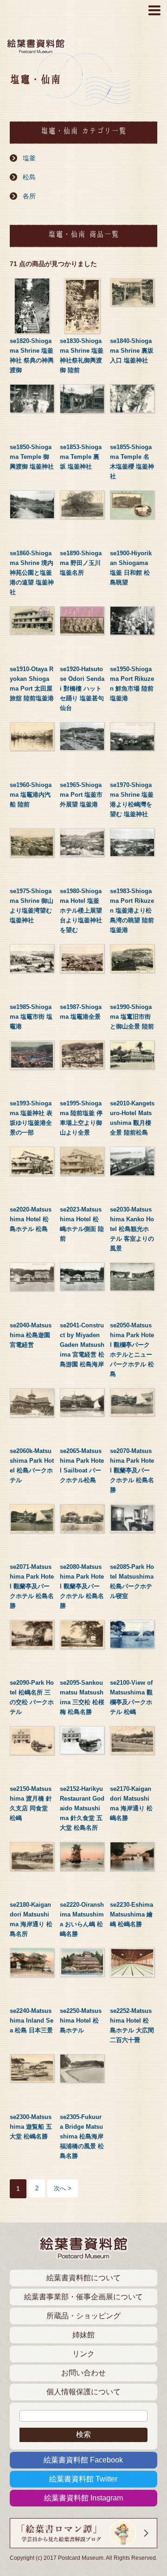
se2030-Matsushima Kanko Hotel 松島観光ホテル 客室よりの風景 (132, 1229)
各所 (29, 196)
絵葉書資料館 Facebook (83, 2460)
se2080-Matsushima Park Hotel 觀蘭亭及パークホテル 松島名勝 (82, 1586)
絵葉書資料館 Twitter (83, 2479)
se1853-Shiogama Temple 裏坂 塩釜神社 (81, 457)
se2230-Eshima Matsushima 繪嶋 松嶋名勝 (132, 1914)
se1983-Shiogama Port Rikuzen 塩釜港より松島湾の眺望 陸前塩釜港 (132, 910)
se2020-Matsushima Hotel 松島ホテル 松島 (31, 1219)
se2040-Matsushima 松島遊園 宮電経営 (31, 1335)
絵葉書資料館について (83, 2278)
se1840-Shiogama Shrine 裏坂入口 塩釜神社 (132, 351)
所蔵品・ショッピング (83, 2316)
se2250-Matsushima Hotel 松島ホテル (81, 2021)
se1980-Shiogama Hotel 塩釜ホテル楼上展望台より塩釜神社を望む (81, 910)
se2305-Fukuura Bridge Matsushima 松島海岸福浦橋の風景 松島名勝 (82, 2136)
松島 (29, 177)
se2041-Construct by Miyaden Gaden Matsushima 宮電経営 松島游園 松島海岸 (82, 1345)
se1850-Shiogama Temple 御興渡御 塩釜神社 (32, 457)
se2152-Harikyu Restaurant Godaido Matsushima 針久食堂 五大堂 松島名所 (82, 1808)
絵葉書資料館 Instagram (83, 2498)
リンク (83, 2354)
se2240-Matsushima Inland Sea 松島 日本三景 (32, 2021)
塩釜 (29, 158)
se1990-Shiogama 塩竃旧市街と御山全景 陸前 (132, 1017)
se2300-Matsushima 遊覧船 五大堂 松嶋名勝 (31, 2127)
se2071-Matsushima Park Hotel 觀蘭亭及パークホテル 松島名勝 (32, 1586)
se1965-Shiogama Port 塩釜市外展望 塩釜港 (81, 795)
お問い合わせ (83, 2373)
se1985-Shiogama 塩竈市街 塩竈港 (31, 1017)
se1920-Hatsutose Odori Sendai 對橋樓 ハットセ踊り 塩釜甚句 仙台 (82, 688)
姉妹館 (83, 2335)
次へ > (63, 2188)
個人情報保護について (83, 2392)
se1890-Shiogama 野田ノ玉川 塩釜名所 (81, 563)
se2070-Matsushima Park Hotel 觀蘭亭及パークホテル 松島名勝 (132, 1470)
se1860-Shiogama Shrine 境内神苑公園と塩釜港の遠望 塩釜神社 (32, 573)
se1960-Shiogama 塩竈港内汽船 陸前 (31, 795)
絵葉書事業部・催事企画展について (83, 2297)
